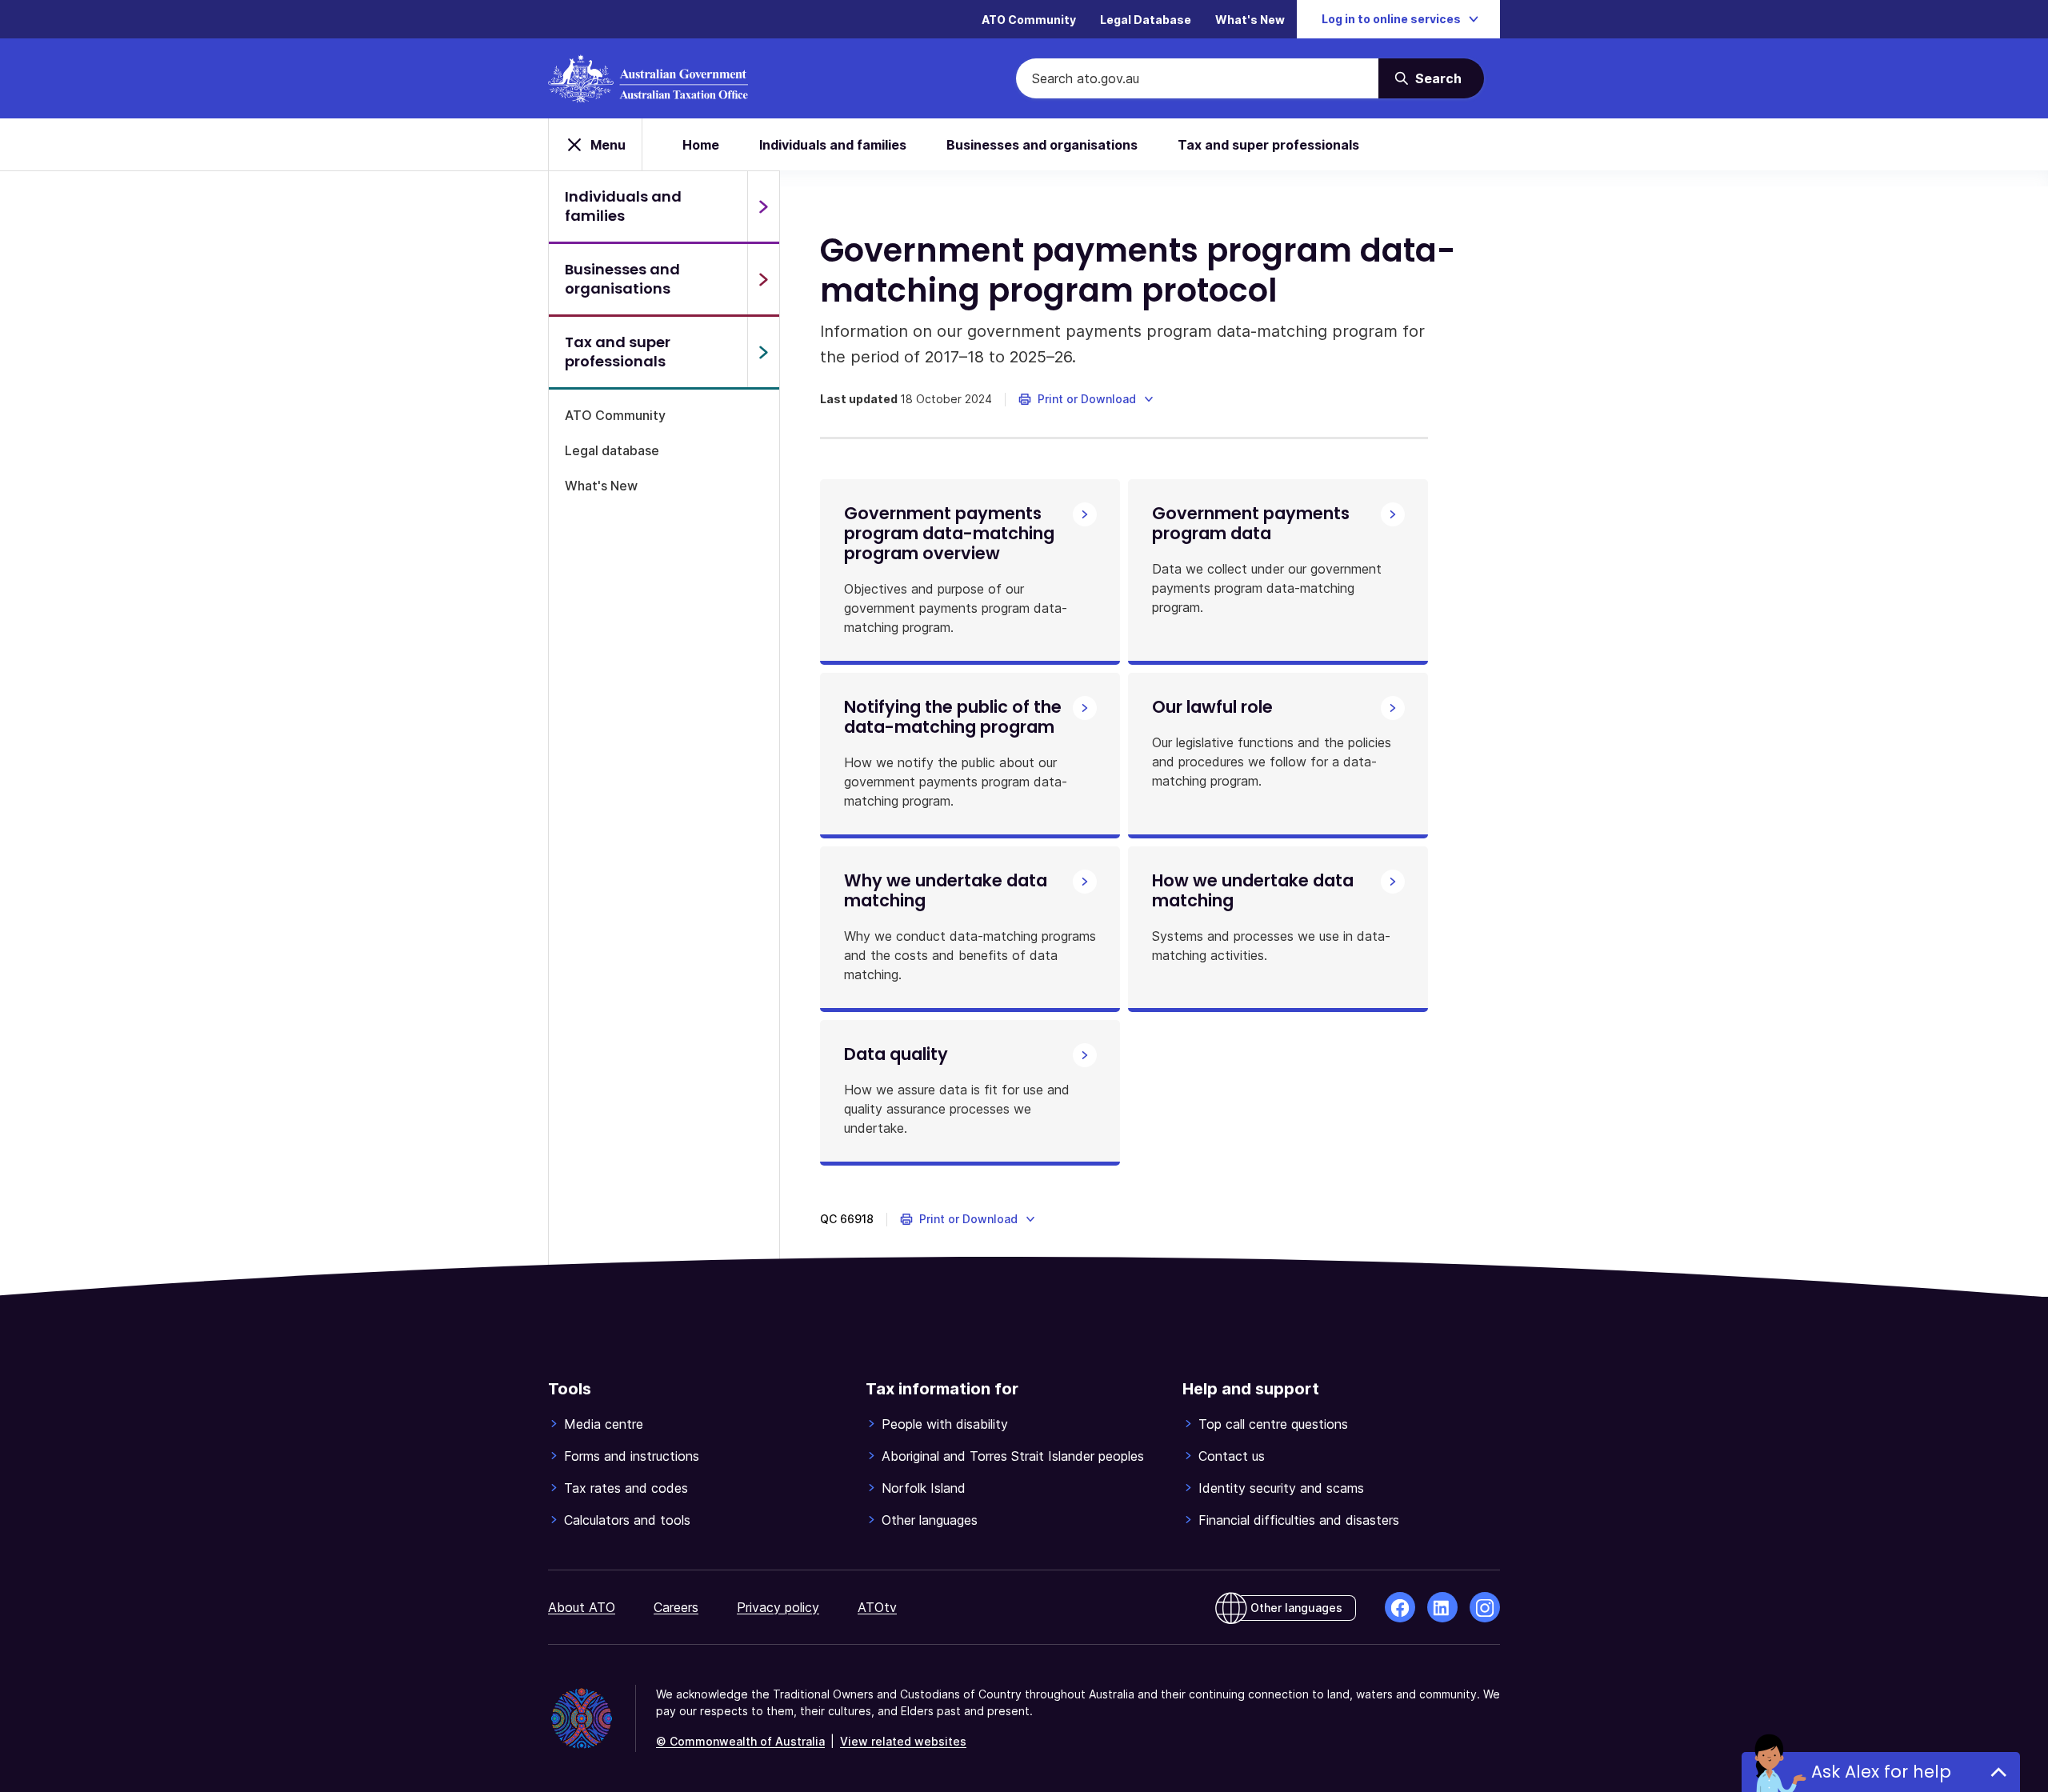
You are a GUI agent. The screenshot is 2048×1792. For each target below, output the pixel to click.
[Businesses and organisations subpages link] (763, 279)
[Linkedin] (1442, 1607)
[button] (1087, 399)
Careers (676, 1607)
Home (701, 145)
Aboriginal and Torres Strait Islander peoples (1013, 1456)
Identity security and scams (1281, 1488)
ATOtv (877, 1607)
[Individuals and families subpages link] (763, 206)
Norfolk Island (924, 1488)
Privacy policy (778, 1607)
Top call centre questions (1273, 1424)
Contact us (1232, 1456)
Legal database (612, 450)
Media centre (604, 1424)
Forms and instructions (632, 1456)
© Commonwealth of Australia (740, 1741)
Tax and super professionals (1268, 145)
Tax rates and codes (626, 1488)
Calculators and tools (627, 1520)
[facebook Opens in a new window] (1400, 1607)
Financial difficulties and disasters (1299, 1520)
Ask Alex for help (1881, 1772)
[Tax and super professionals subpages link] (763, 352)
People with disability (945, 1424)
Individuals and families (833, 145)
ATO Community (1029, 20)
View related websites (903, 1741)
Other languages (930, 1520)
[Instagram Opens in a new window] (1485, 1607)
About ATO (582, 1607)
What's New (1250, 20)
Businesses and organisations (1042, 145)
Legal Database (1146, 20)
